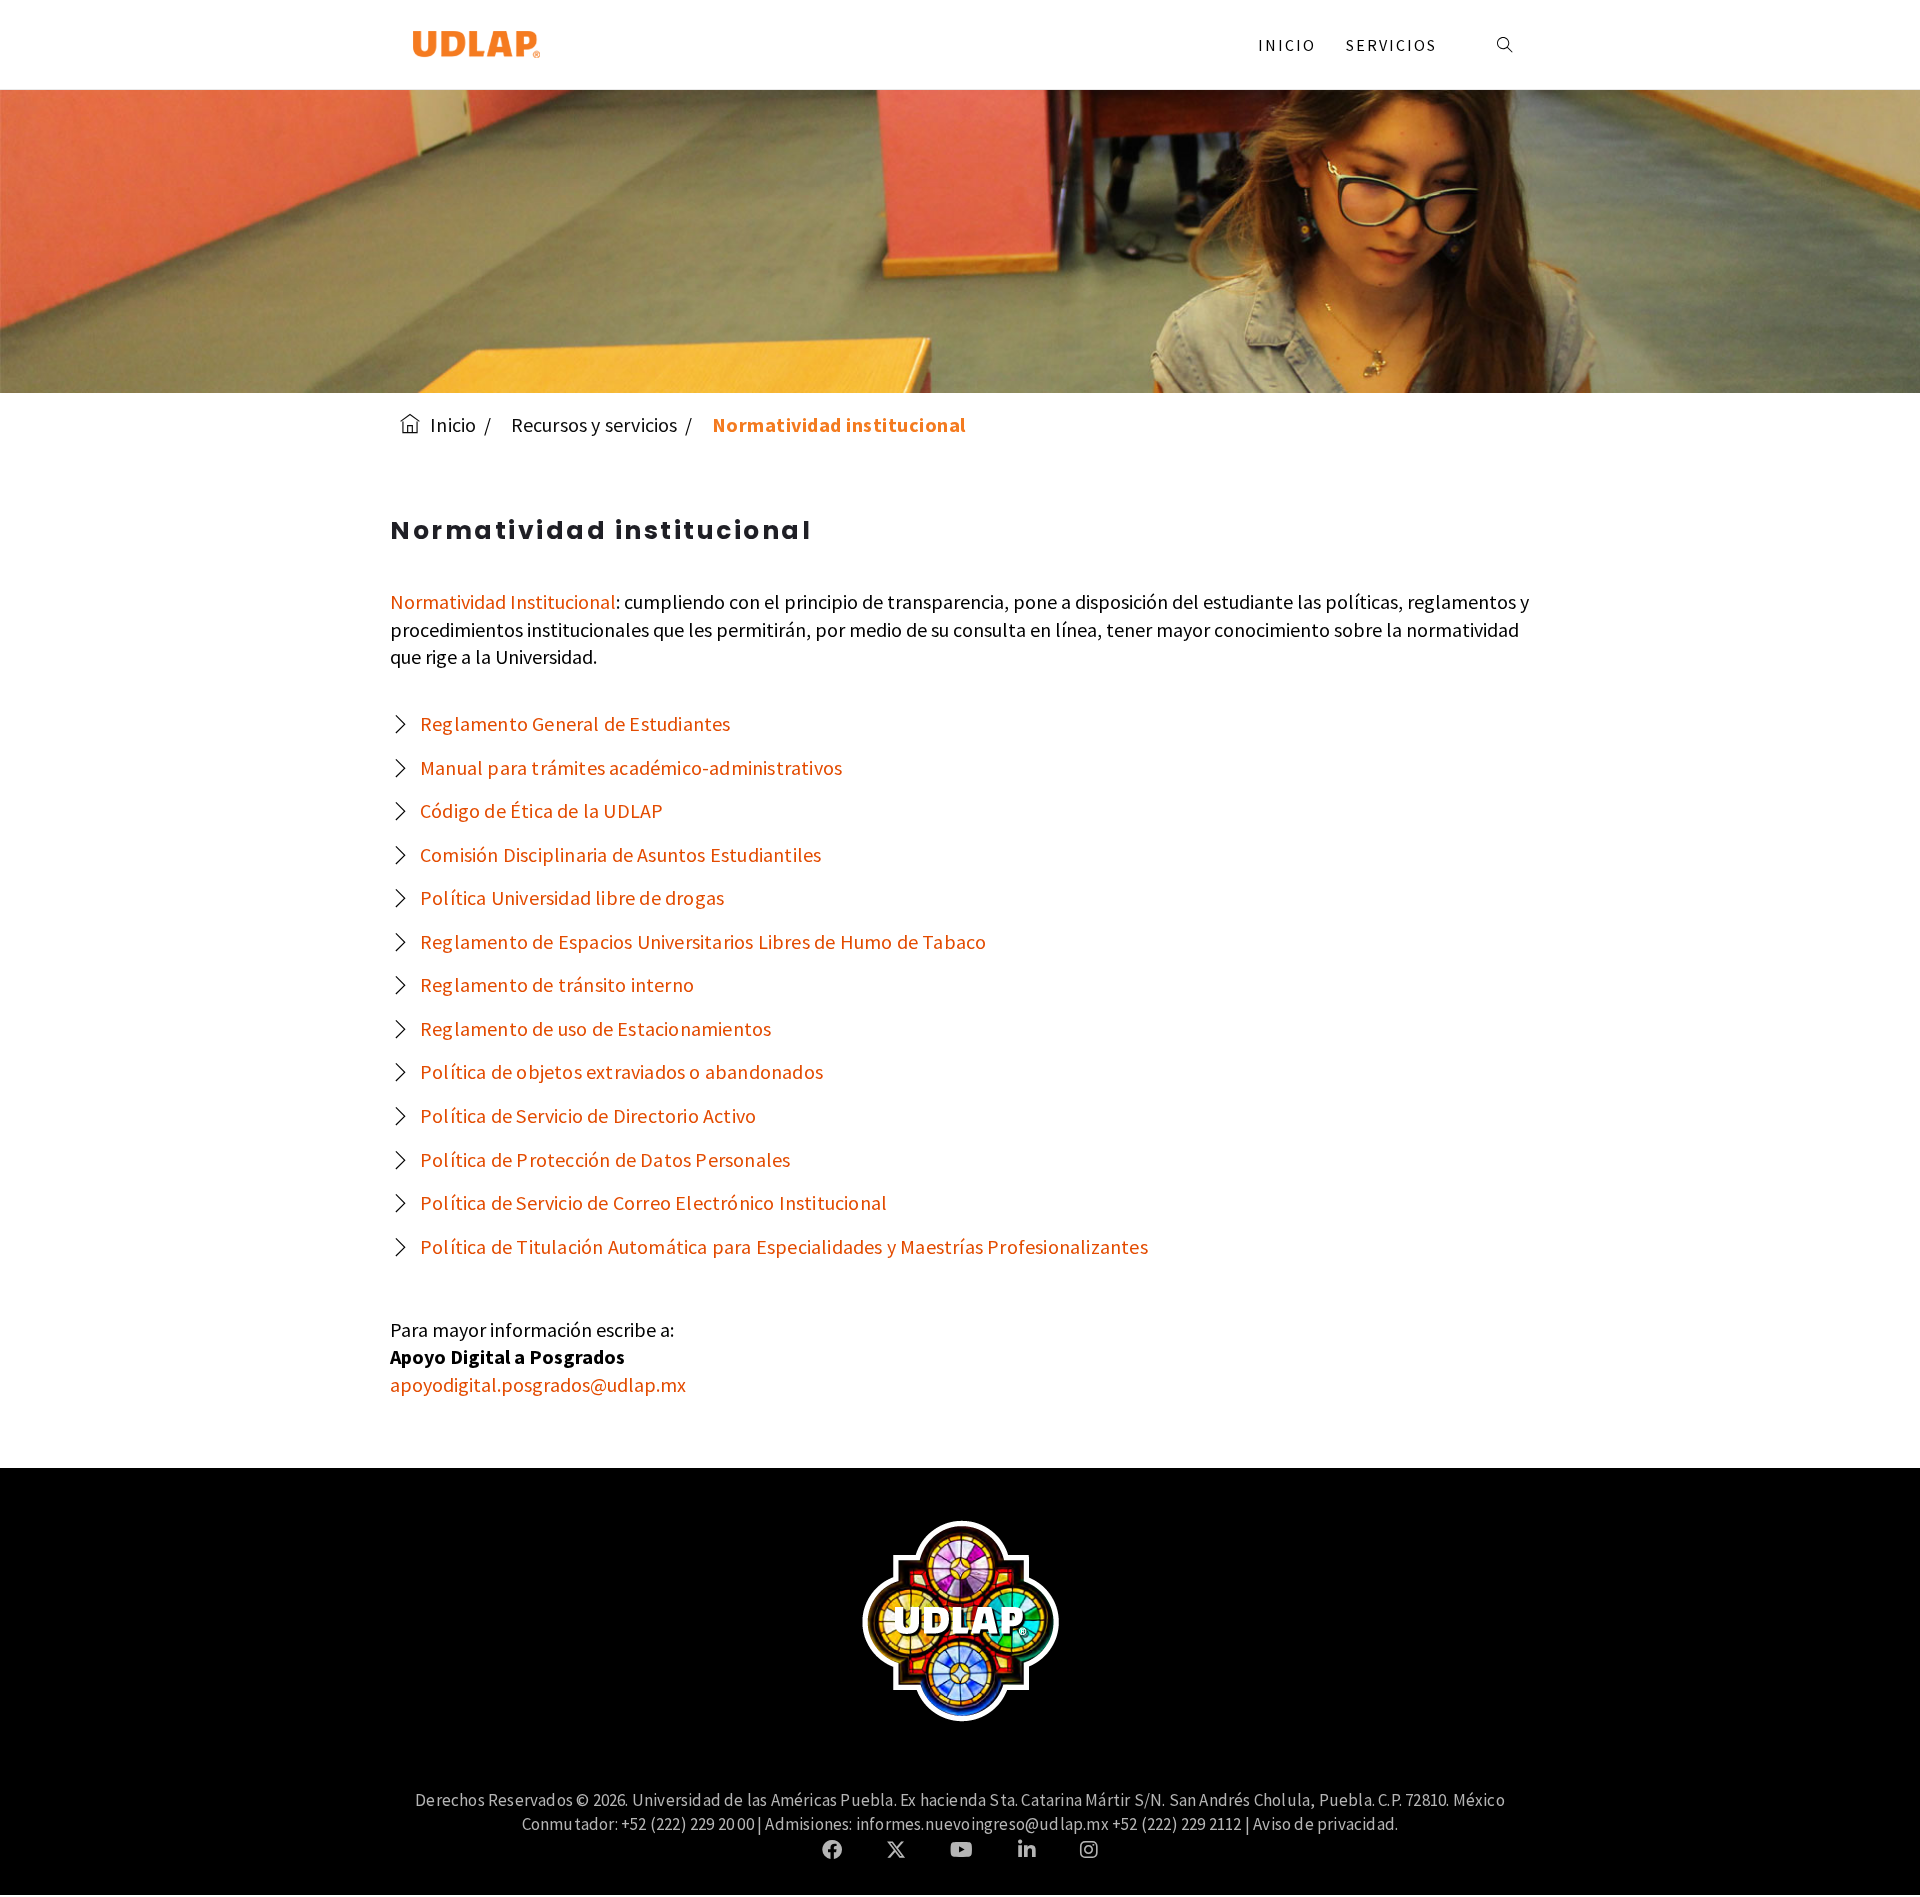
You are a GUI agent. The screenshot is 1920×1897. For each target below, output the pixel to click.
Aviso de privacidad (1324, 1824)
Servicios (1394, 45)
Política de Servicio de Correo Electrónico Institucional (653, 1202)
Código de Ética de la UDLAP (541, 810)
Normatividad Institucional (503, 601)
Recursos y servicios (594, 424)
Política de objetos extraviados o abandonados (621, 1071)
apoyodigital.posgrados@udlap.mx (538, 1384)
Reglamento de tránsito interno (557, 984)
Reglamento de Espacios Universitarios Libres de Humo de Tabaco (703, 941)
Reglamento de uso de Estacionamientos (595, 1028)
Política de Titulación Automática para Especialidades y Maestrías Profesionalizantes (784, 1246)
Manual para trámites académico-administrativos (631, 767)
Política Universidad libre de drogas (572, 897)
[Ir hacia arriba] (1864, 1841)
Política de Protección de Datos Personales (605, 1159)
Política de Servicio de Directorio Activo (588, 1115)
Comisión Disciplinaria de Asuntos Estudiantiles (620, 854)
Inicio (1287, 45)
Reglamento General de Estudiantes (575, 723)
